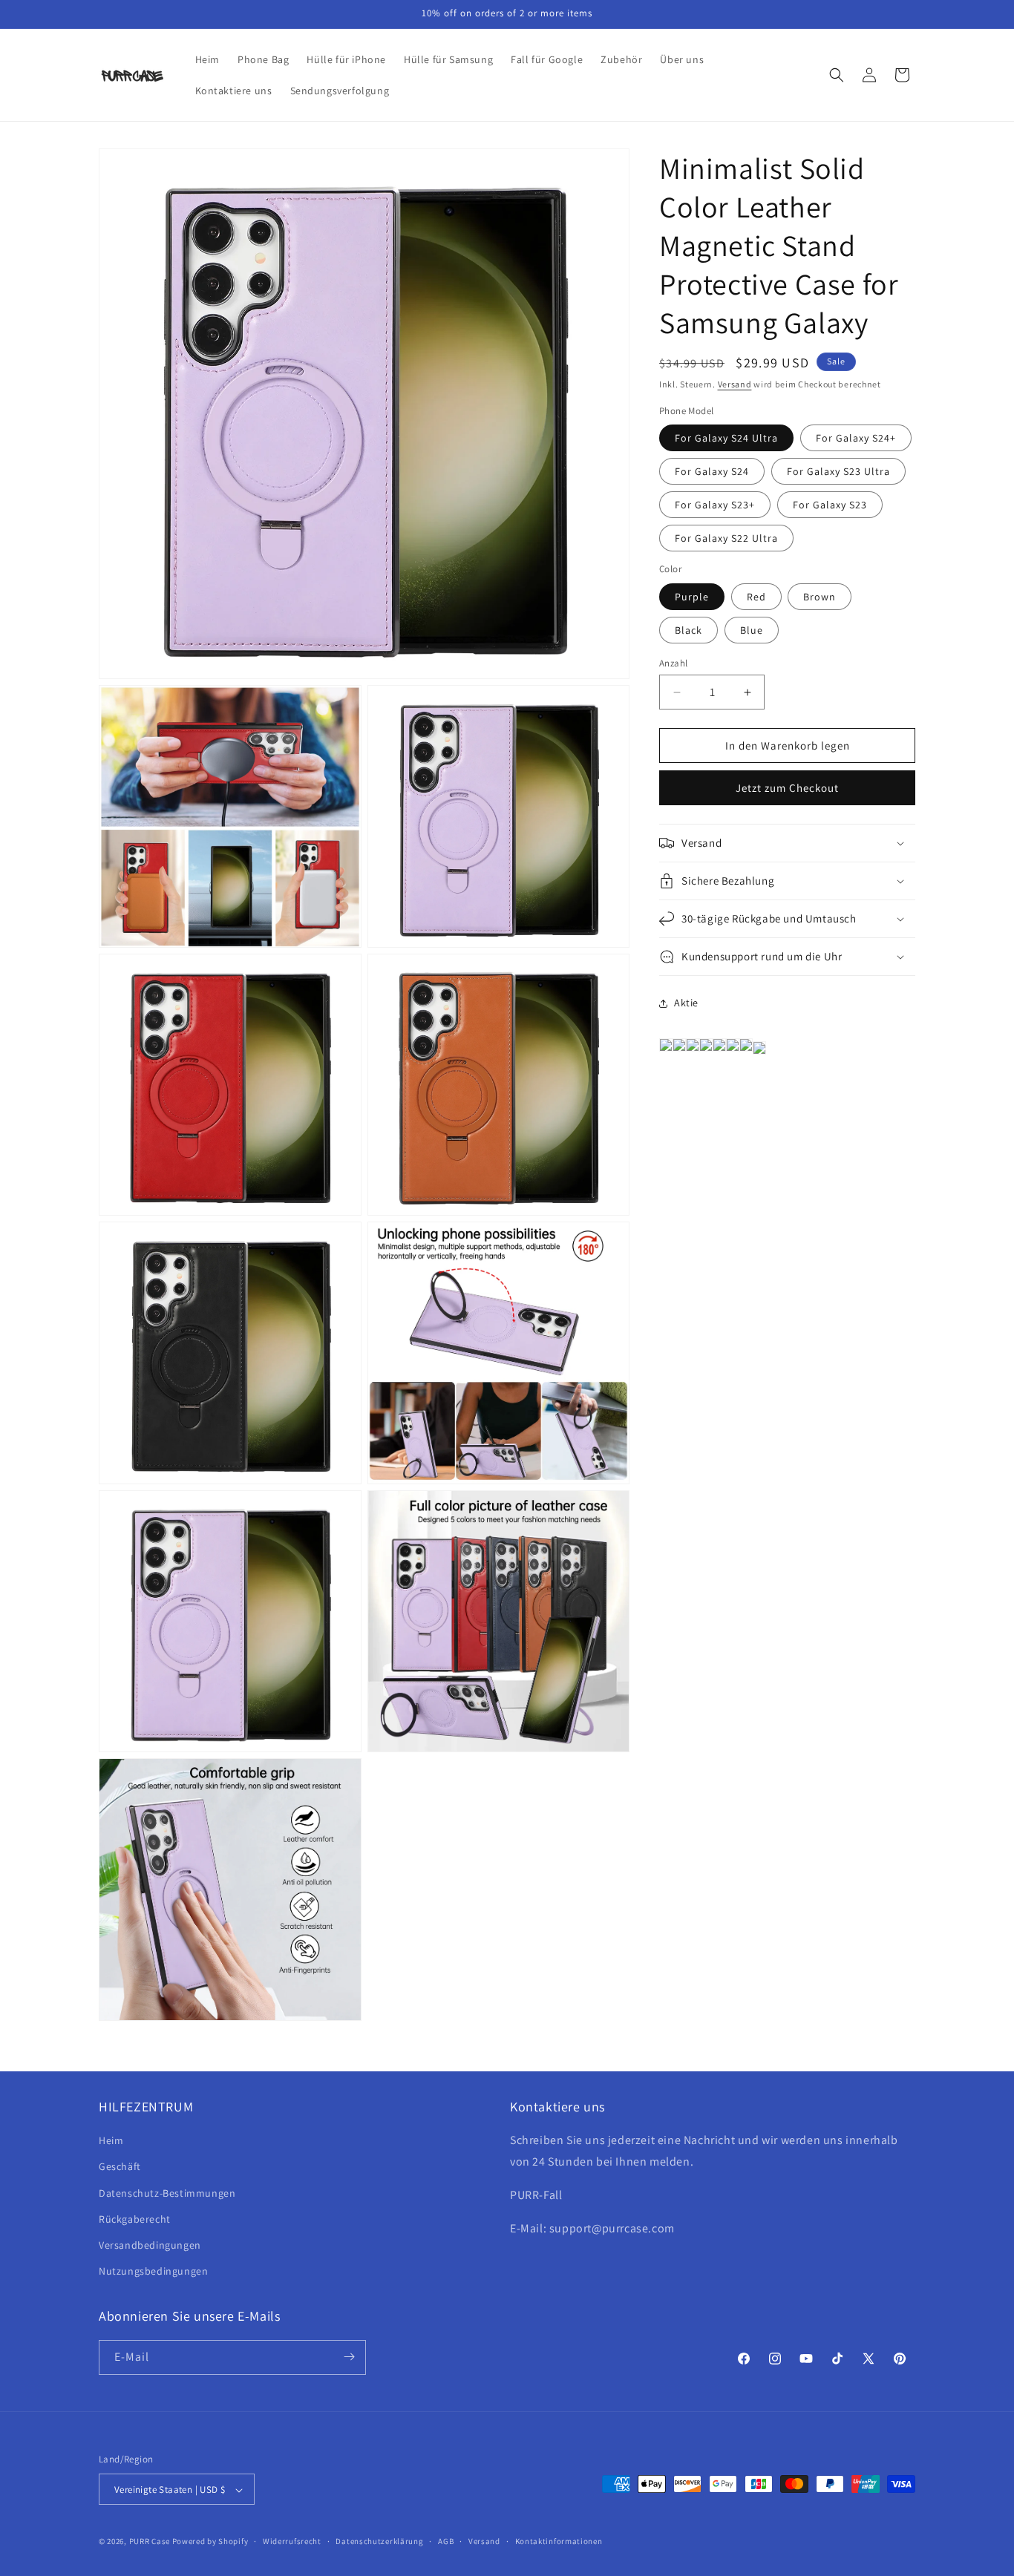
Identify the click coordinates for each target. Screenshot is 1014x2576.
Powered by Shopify (210, 2542)
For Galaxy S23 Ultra (838, 471)
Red (756, 597)
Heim (111, 2141)
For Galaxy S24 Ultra (726, 438)
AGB (446, 2541)
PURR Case (150, 2542)
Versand (735, 384)
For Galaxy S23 (830, 505)
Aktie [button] (686, 1003)
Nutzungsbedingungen (153, 2272)
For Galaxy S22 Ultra (726, 538)
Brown (820, 597)
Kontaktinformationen (559, 2541)
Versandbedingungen (150, 2245)
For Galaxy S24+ (856, 438)
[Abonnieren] (349, 2357)
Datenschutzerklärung (379, 2541)
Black (688, 630)
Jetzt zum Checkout (787, 788)
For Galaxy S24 (712, 471)
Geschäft (120, 2167)
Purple (692, 597)
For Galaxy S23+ (715, 505)
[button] (837, 75)
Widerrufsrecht (292, 2541)
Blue (752, 630)
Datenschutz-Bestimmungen (167, 2193)
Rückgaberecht (135, 2219)
